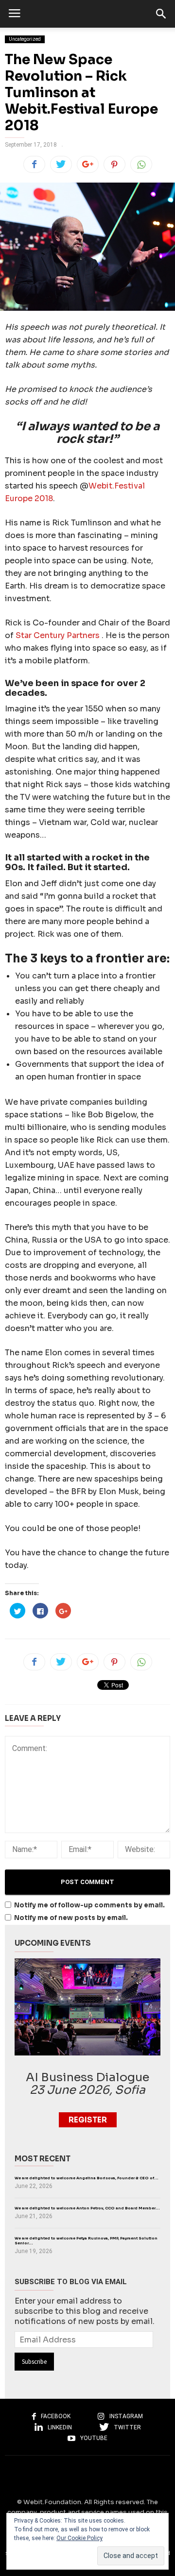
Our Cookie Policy (79, 2538)
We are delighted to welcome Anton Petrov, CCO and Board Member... (87, 2208)
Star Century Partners (59, 635)
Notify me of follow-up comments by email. (89, 1905)
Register (88, 2120)
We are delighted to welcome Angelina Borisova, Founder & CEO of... (87, 2178)
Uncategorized (25, 39)
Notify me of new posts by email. (71, 1918)
